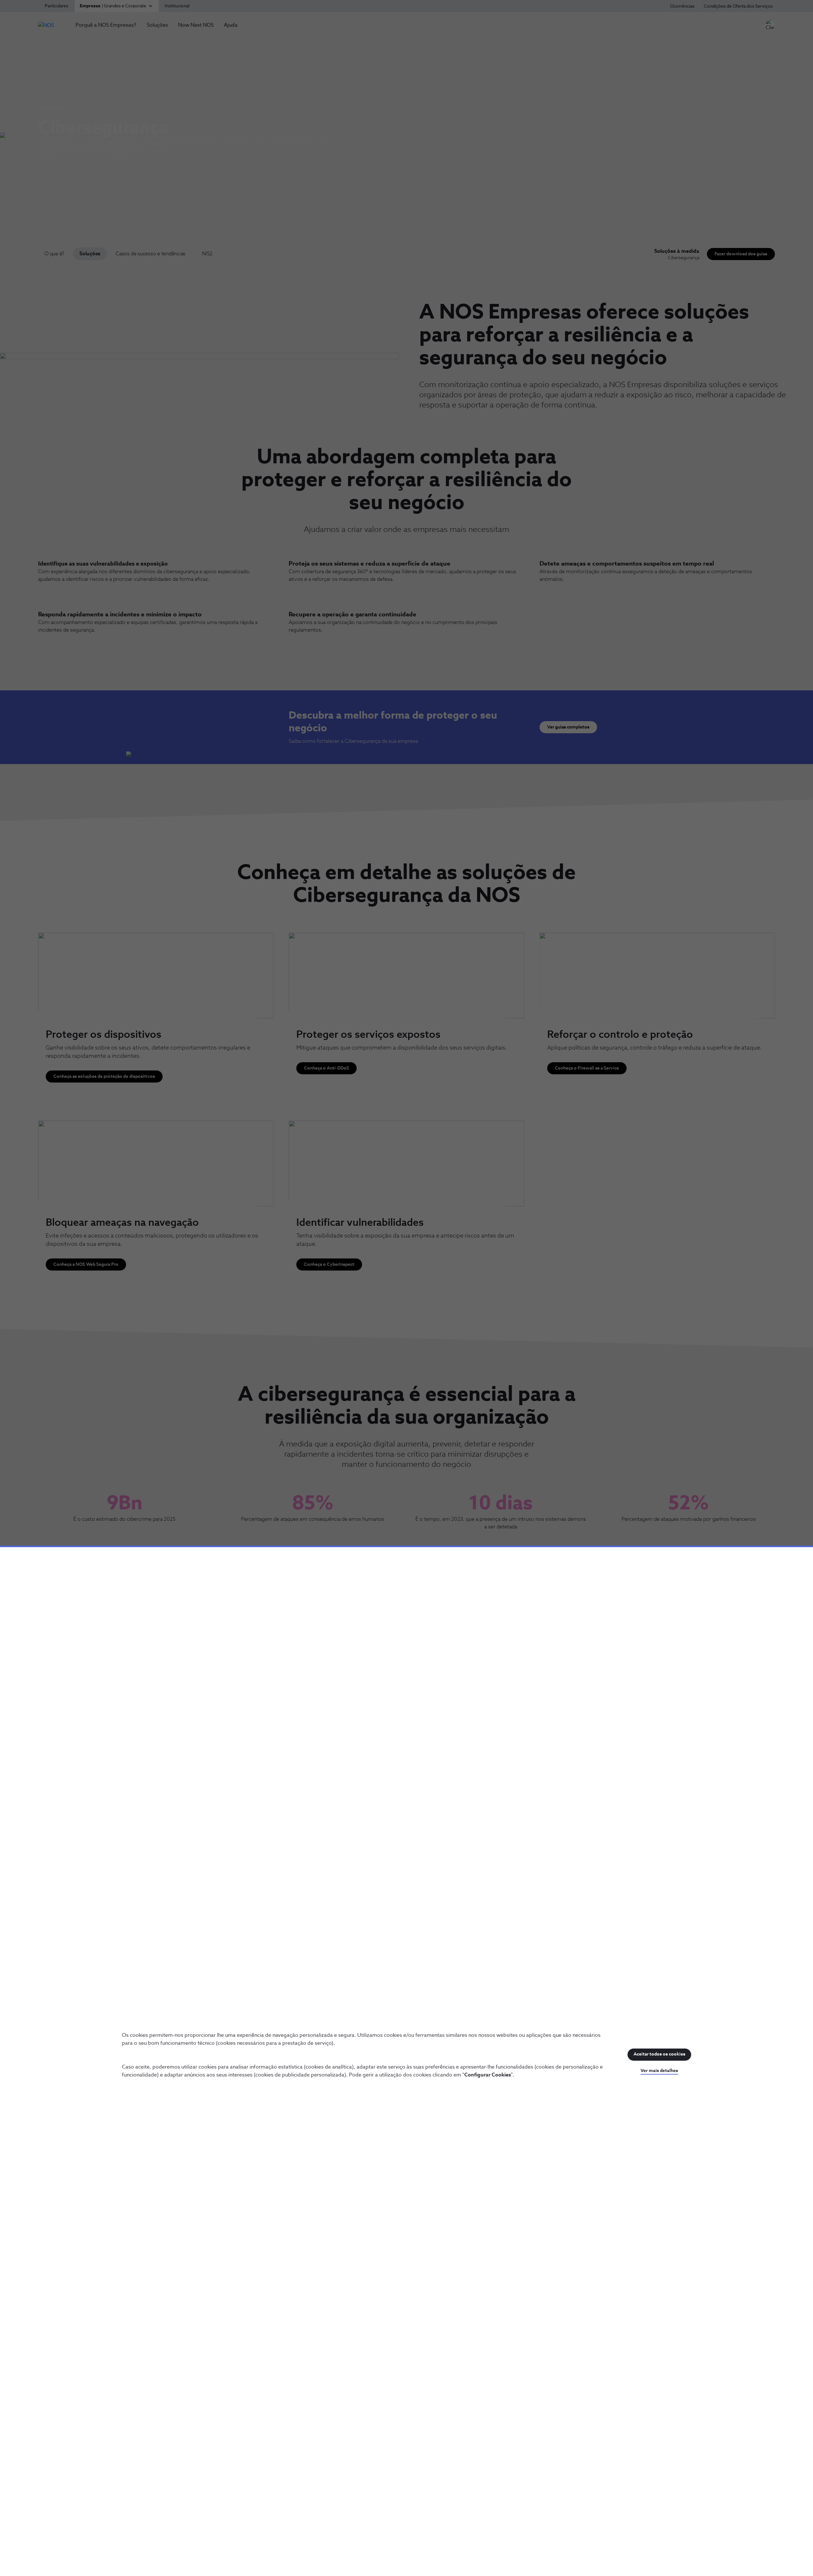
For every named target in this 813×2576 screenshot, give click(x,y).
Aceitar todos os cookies (659, 2054)
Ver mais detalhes (659, 2071)
